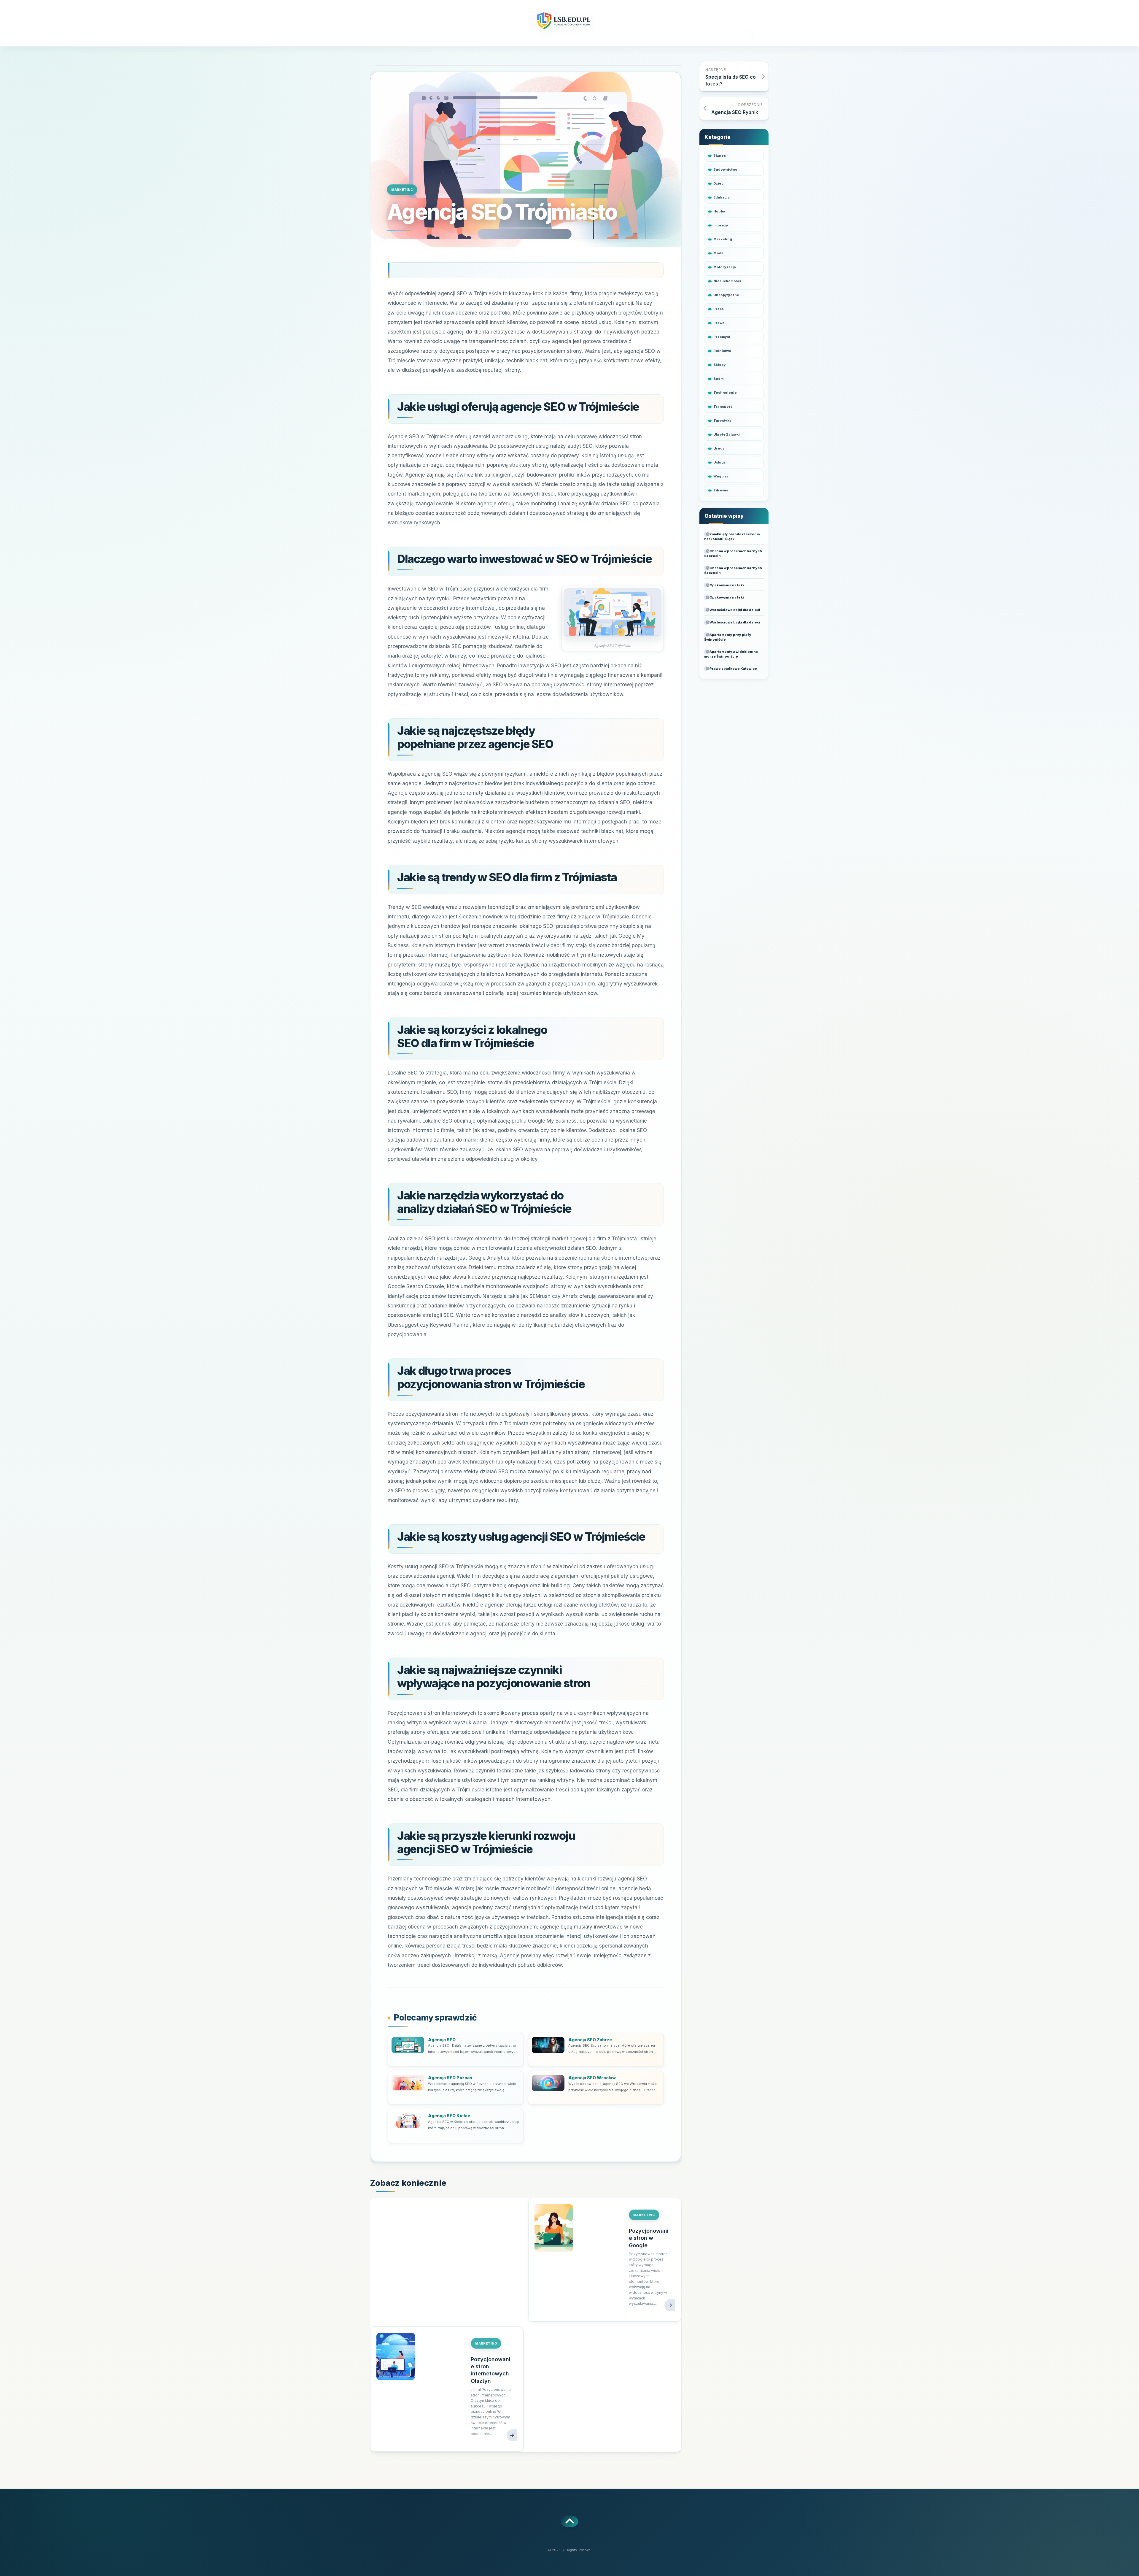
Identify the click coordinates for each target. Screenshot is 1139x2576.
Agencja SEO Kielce (449, 2116)
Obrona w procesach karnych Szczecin (733, 553)
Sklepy (720, 365)
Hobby (719, 211)
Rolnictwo (722, 351)
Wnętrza (721, 476)
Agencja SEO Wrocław (592, 2078)
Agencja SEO (442, 2040)
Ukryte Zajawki (727, 434)
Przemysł (722, 337)
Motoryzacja (725, 267)
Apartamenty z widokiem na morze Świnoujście (731, 654)
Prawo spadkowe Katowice (733, 669)
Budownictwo (725, 169)
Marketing (402, 190)
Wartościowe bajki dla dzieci (735, 610)
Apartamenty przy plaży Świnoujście (728, 637)
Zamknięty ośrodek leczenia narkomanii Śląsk (732, 537)
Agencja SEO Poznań (450, 2078)
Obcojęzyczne (726, 295)
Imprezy (721, 225)
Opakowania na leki (727, 585)
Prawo (719, 323)
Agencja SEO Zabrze (590, 2040)
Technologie (725, 393)
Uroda (719, 448)
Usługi (719, 462)
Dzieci (719, 183)
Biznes (720, 155)
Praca (719, 309)
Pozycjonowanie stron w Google (649, 2238)
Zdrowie (721, 490)
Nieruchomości (727, 281)
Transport (723, 407)
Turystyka (722, 420)
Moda (718, 253)
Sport (718, 379)
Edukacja (722, 197)
